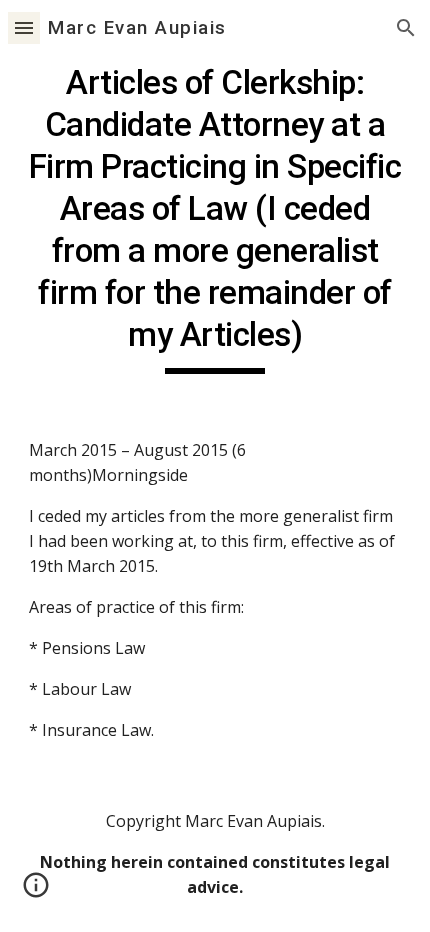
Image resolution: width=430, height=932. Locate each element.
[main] (215, 218)
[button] (24, 27)
